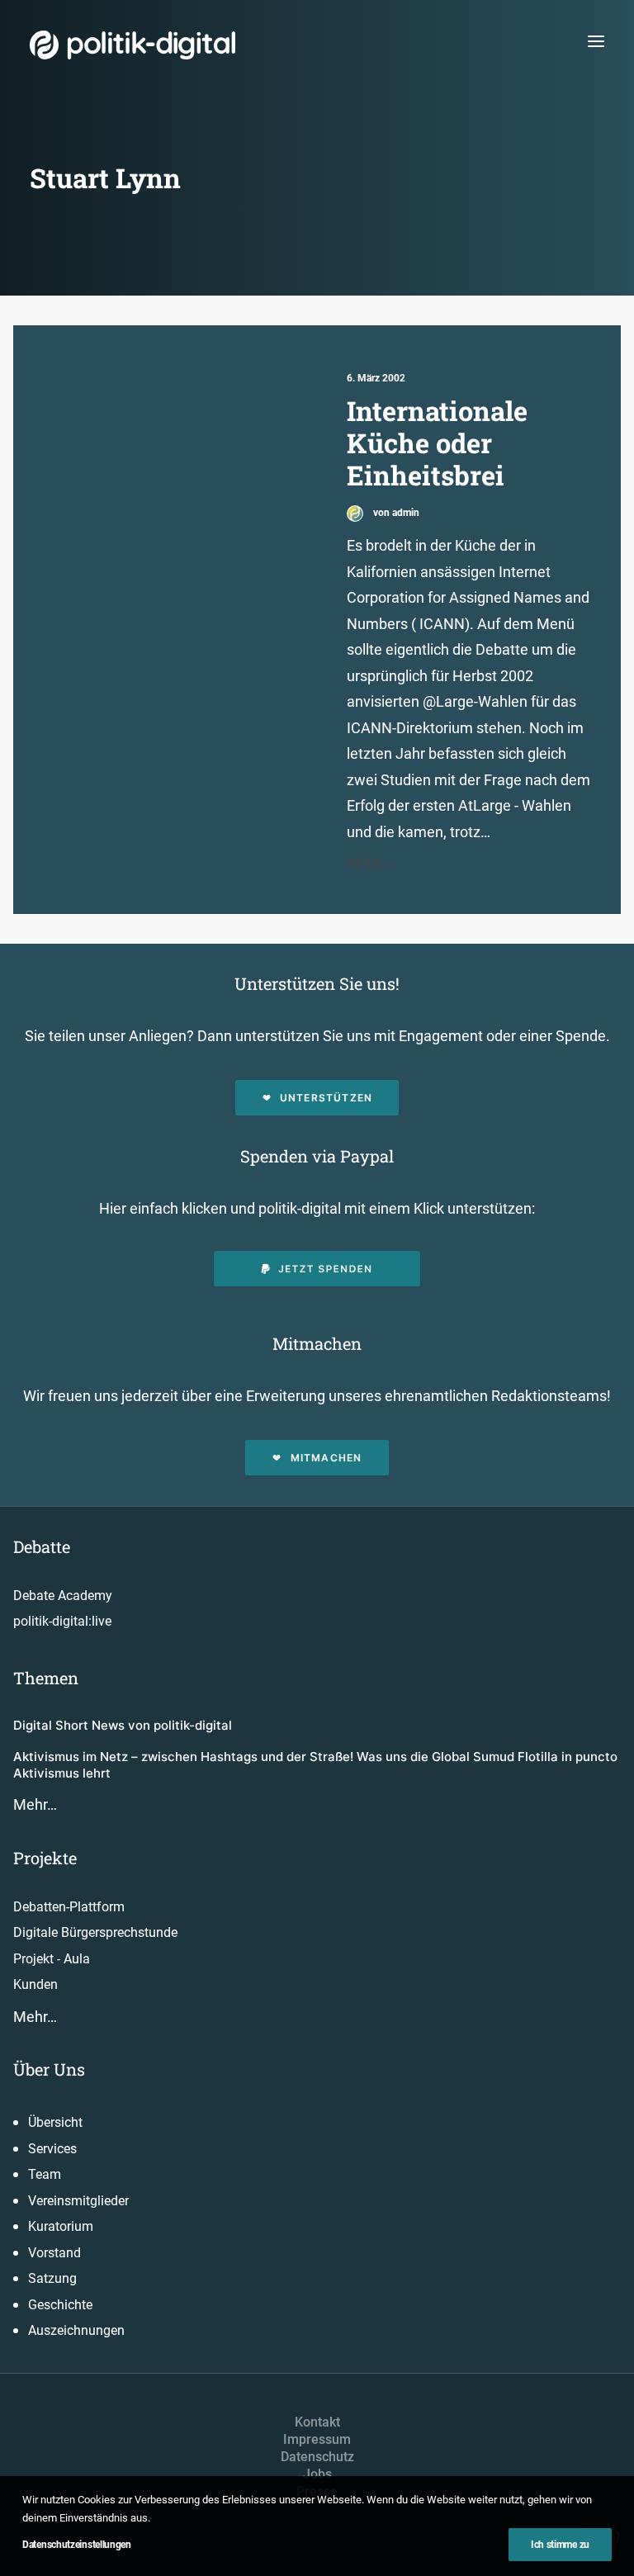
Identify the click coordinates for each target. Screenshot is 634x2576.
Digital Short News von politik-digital (123, 1725)
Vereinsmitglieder (78, 2201)
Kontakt (317, 2422)
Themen (46, 1678)
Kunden (35, 1984)
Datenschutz (317, 2457)
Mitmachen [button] (326, 1458)
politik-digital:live (62, 1621)
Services (52, 2149)
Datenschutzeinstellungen (77, 2545)
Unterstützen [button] (326, 1098)
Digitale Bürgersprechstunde (95, 1932)
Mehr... (368, 862)
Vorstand (54, 2253)
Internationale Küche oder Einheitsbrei (437, 443)
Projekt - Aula (52, 1959)
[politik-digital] (132, 45)
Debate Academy (63, 1596)
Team (45, 2174)
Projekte (45, 1858)
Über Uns (49, 2069)
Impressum (317, 2439)
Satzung (52, 2278)
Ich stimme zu (560, 2545)
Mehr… (35, 1804)
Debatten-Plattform (69, 1907)
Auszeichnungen (76, 2330)
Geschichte (60, 2305)
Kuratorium (61, 2226)
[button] (596, 41)
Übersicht (55, 2122)
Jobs (317, 2474)
